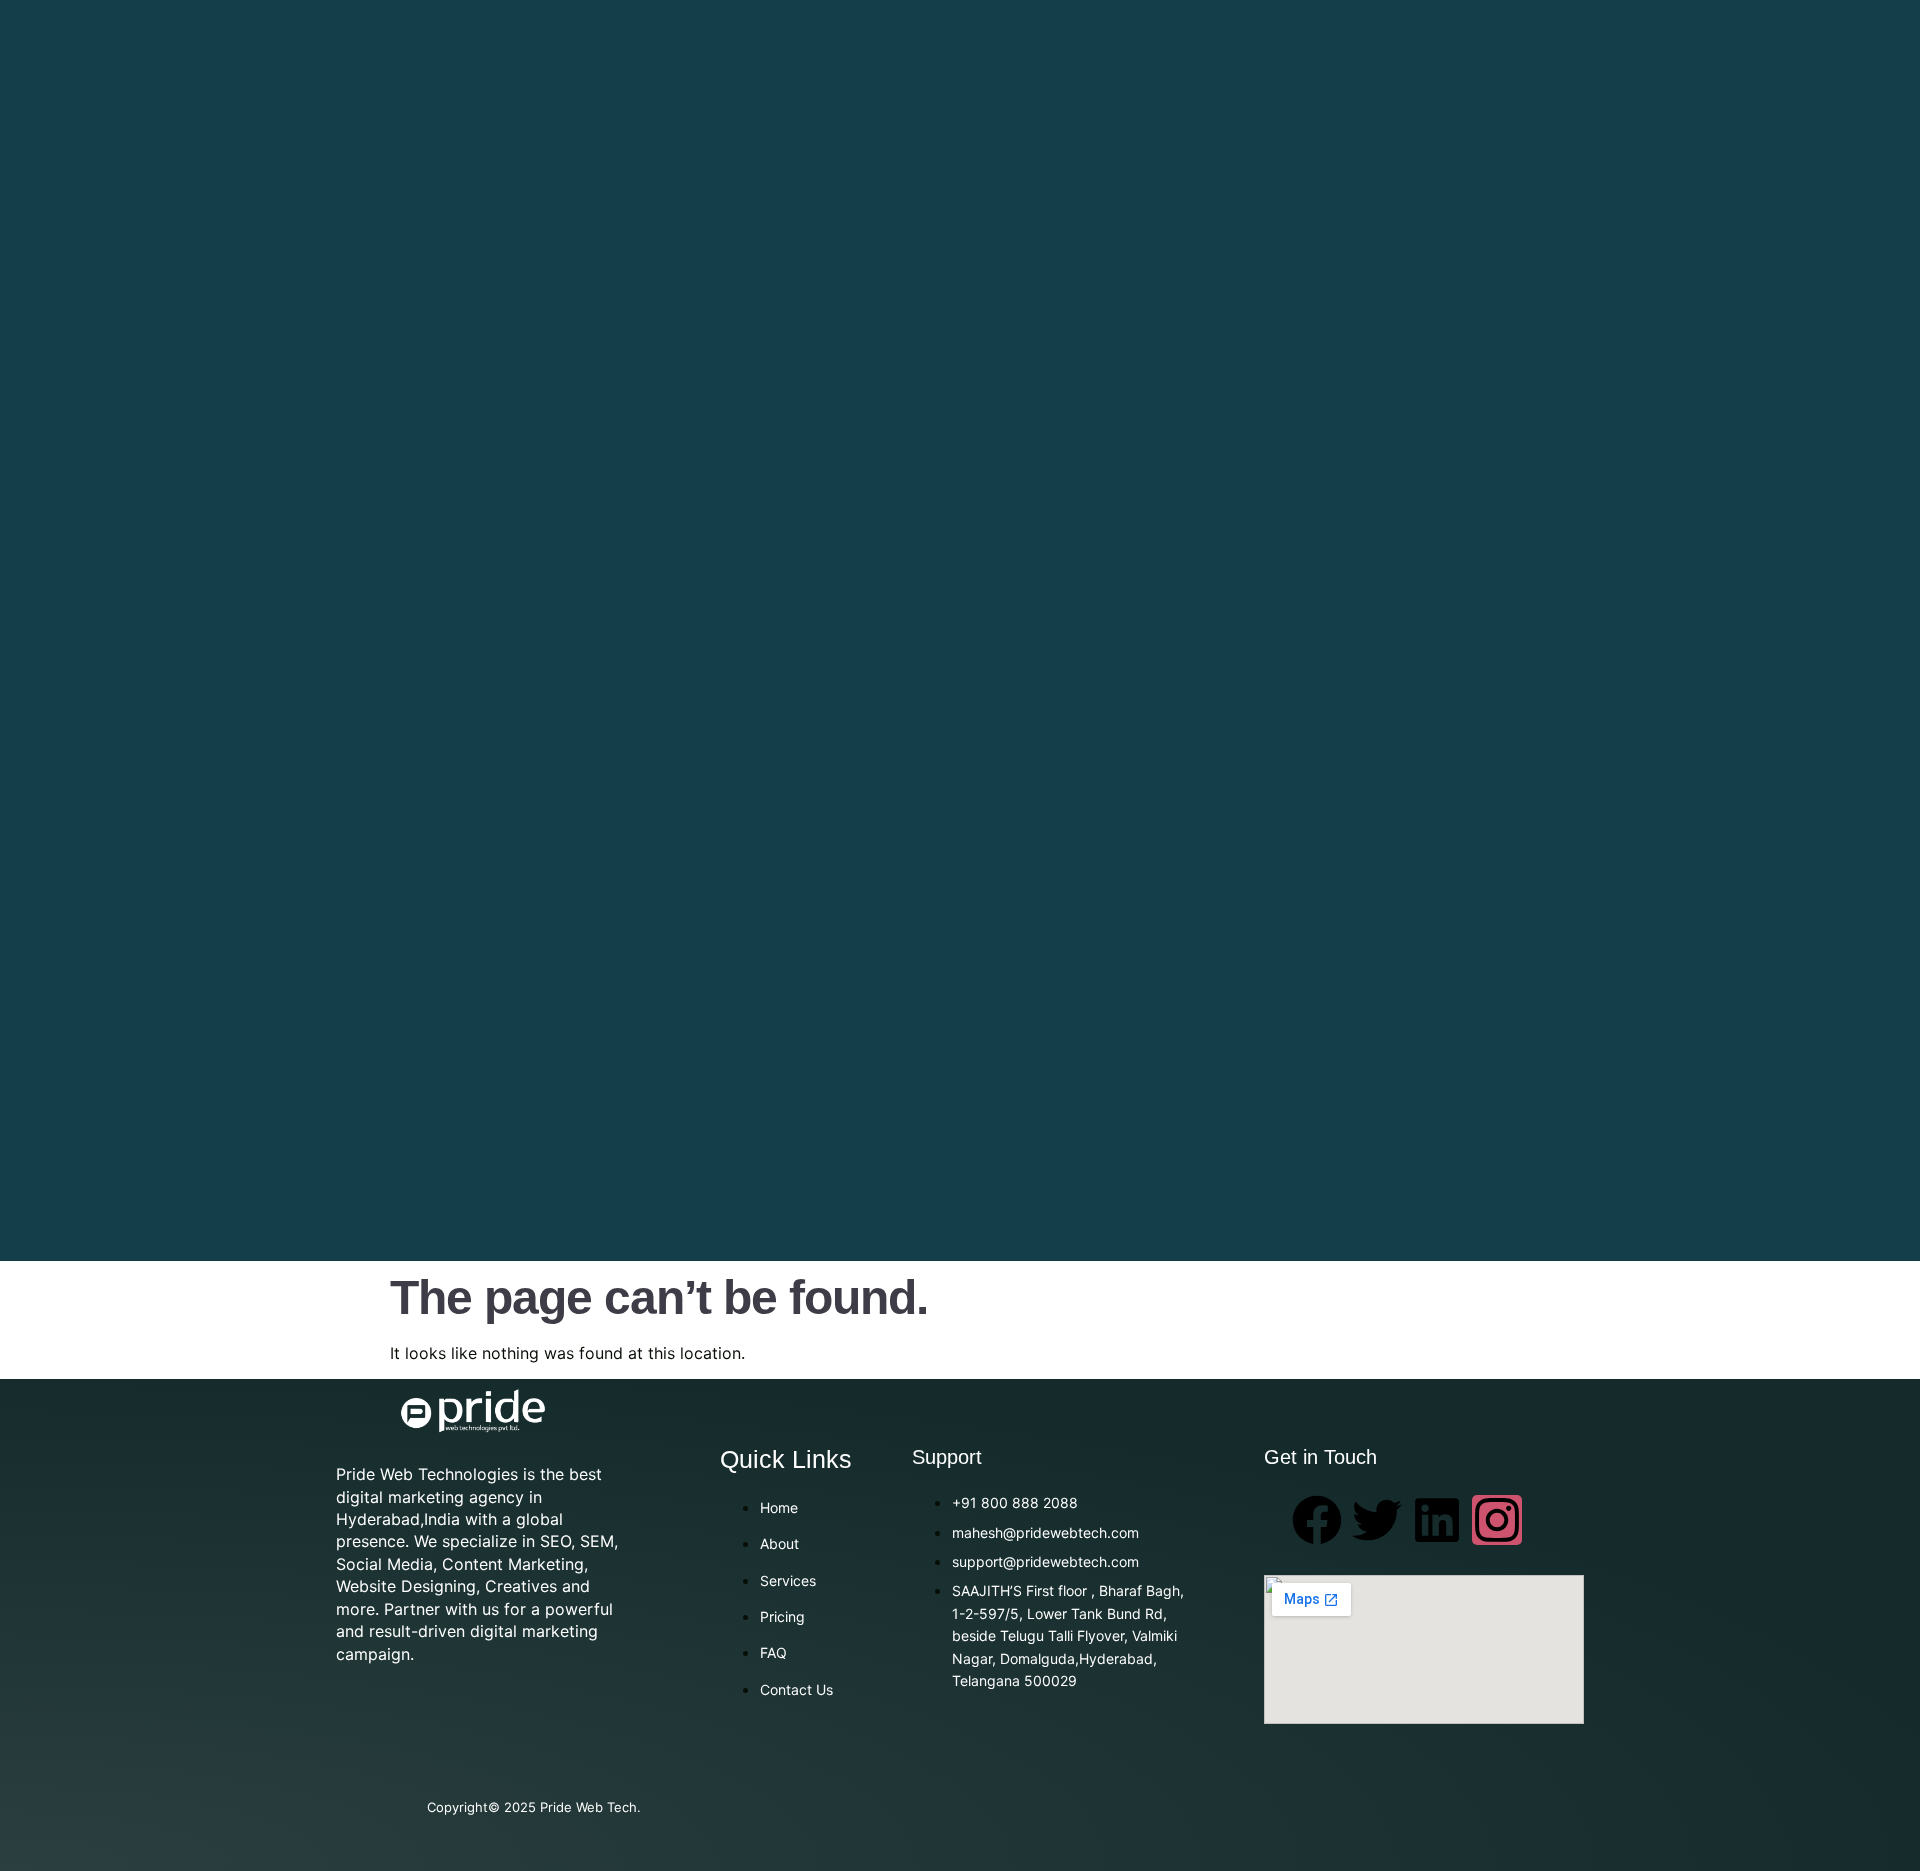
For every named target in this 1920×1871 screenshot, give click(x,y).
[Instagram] (1497, 1520)
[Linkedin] (1437, 1520)
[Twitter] (1377, 1520)
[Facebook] (1317, 1520)
